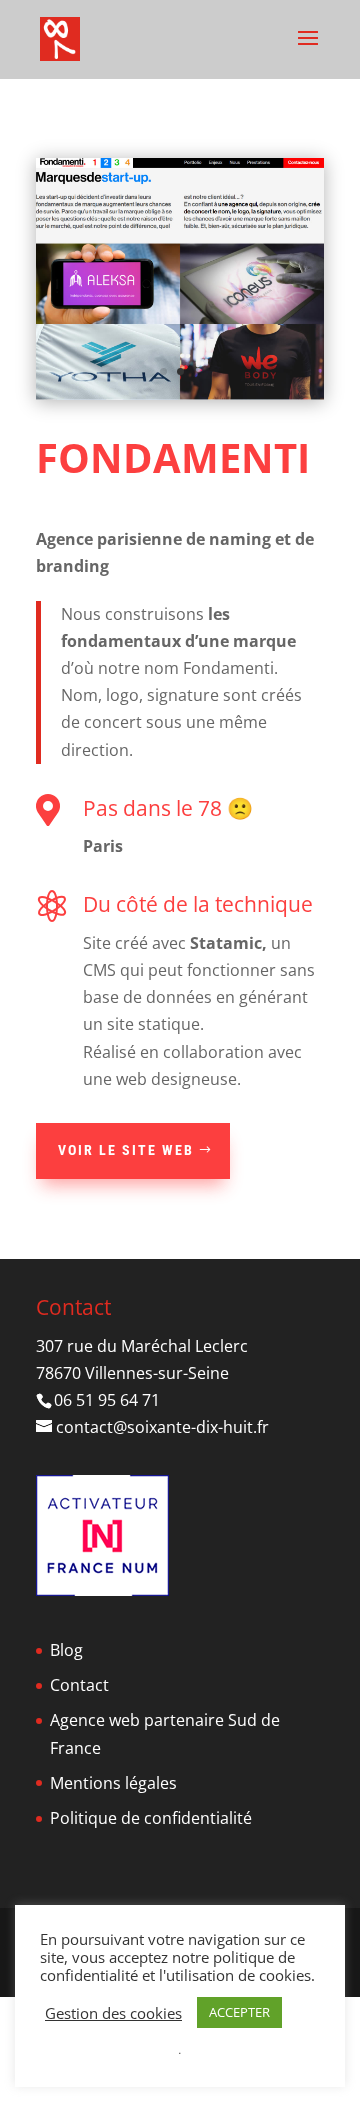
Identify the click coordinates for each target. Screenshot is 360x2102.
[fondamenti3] (180, 400)
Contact (79, 1786)
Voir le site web (126, 1251)
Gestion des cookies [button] (113, 2013)
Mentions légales (113, 1884)
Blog (66, 1751)
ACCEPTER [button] (239, 2012)
